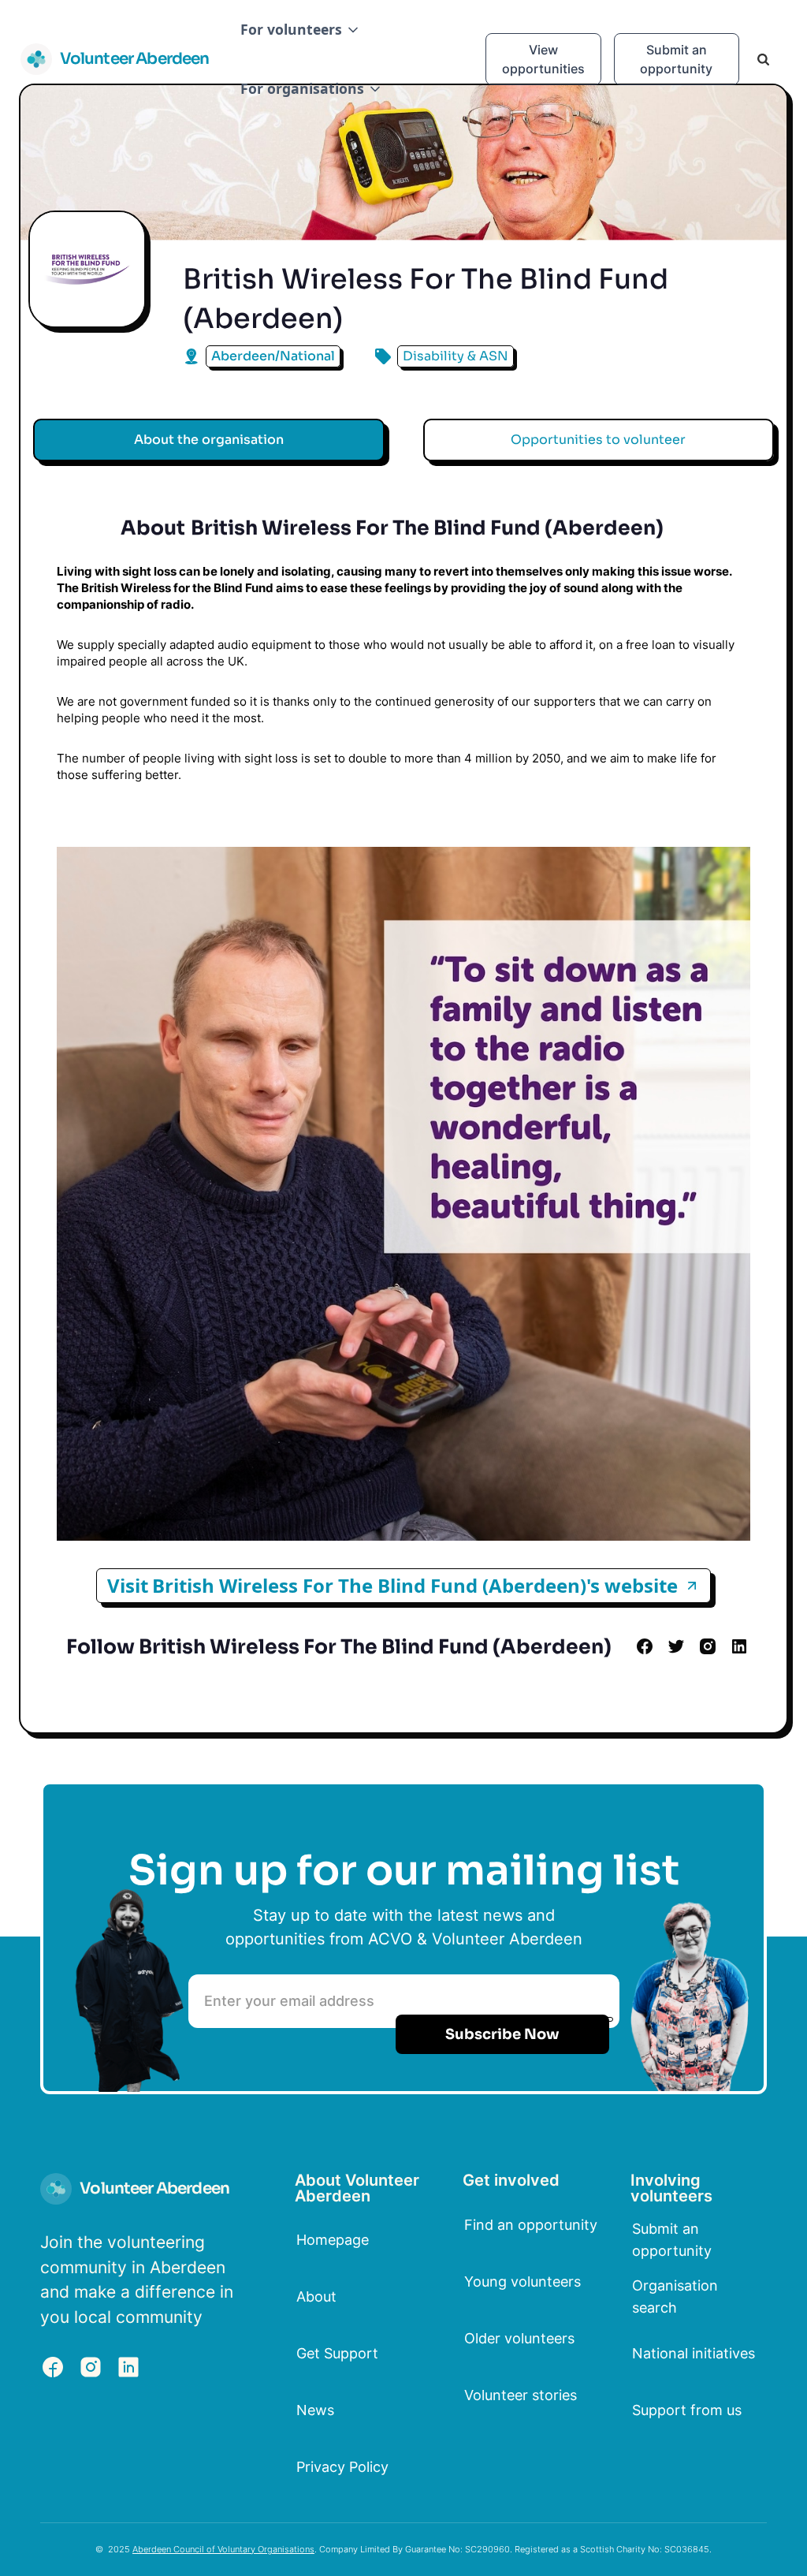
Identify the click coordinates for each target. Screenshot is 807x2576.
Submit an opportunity (676, 59)
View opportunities (543, 59)
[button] (301, 30)
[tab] (209, 440)
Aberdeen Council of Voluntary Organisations (223, 2549)
